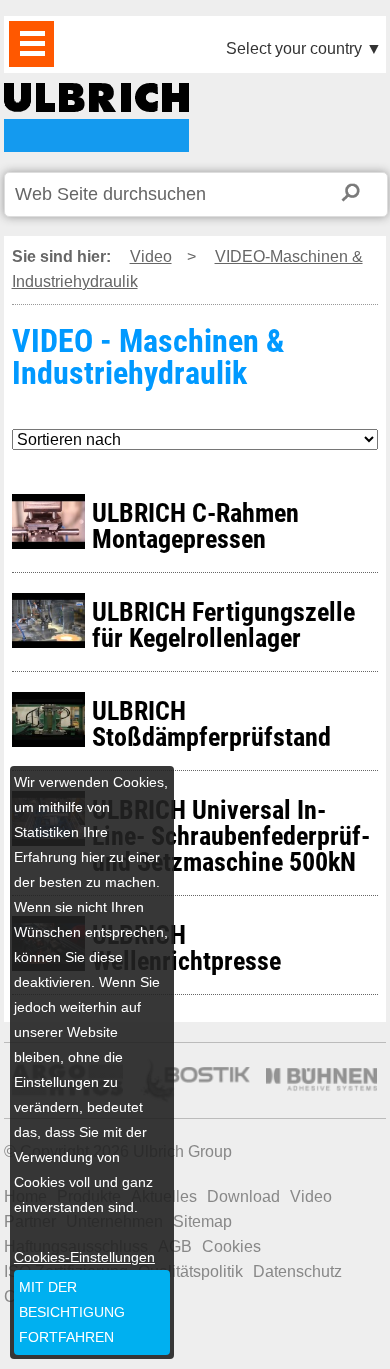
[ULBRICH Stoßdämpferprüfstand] (380, 704)
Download (243, 1196)
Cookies (231, 1246)
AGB (175, 1246)
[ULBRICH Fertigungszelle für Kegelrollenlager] (380, 605)
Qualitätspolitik (190, 1271)
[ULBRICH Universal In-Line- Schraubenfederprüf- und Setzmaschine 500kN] (380, 803)
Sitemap (202, 1221)
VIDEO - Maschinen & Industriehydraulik (96, 117)
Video (151, 256)
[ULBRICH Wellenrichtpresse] (380, 928)
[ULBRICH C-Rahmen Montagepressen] (380, 506)
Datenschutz (297, 1271)
